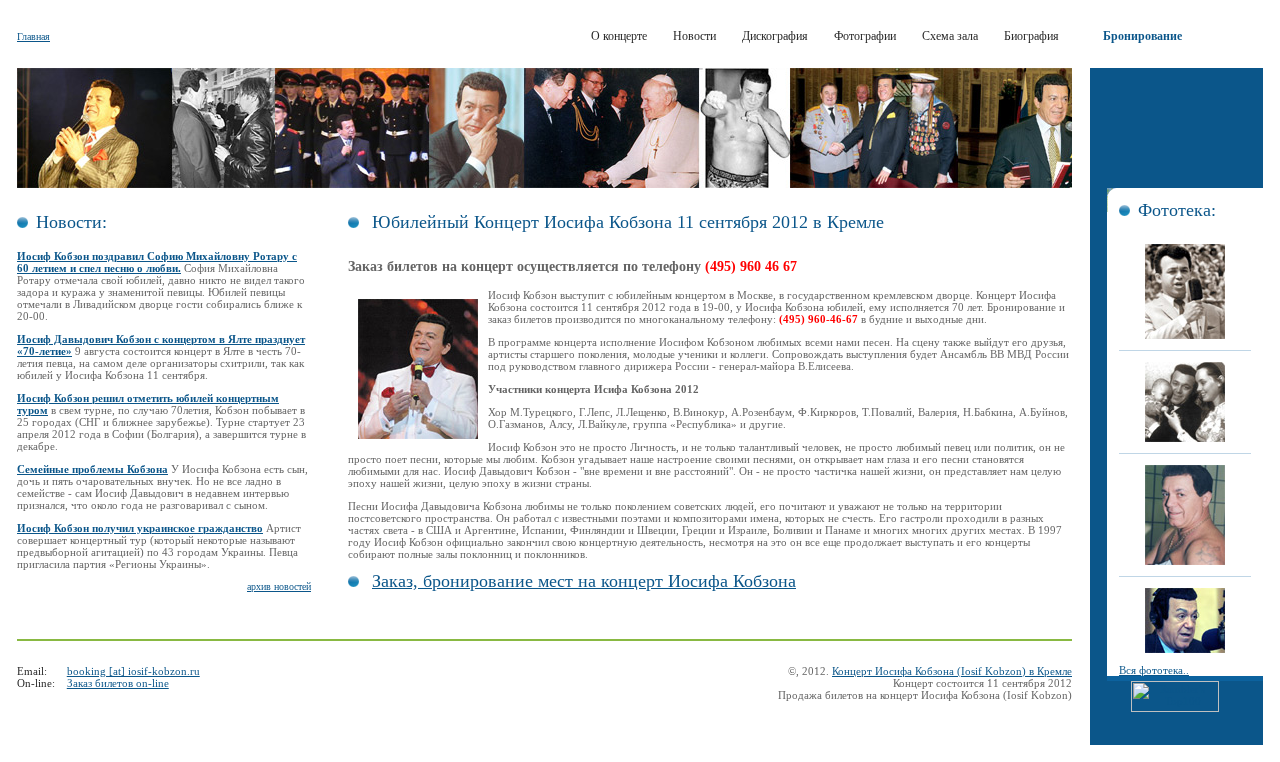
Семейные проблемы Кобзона (92, 469)
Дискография (775, 36)
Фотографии (865, 36)
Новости (694, 36)
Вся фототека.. (1154, 670)
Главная (33, 36)
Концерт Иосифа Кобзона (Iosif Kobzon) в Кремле (952, 671)
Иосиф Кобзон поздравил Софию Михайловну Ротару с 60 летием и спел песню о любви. (157, 262)
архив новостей (279, 586)
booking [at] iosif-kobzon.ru (133, 671)
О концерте (619, 36)
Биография (1031, 36)
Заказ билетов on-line (118, 683)
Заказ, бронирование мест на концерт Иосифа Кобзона (584, 581)
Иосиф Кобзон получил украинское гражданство (140, 528)
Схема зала (950, 36)
